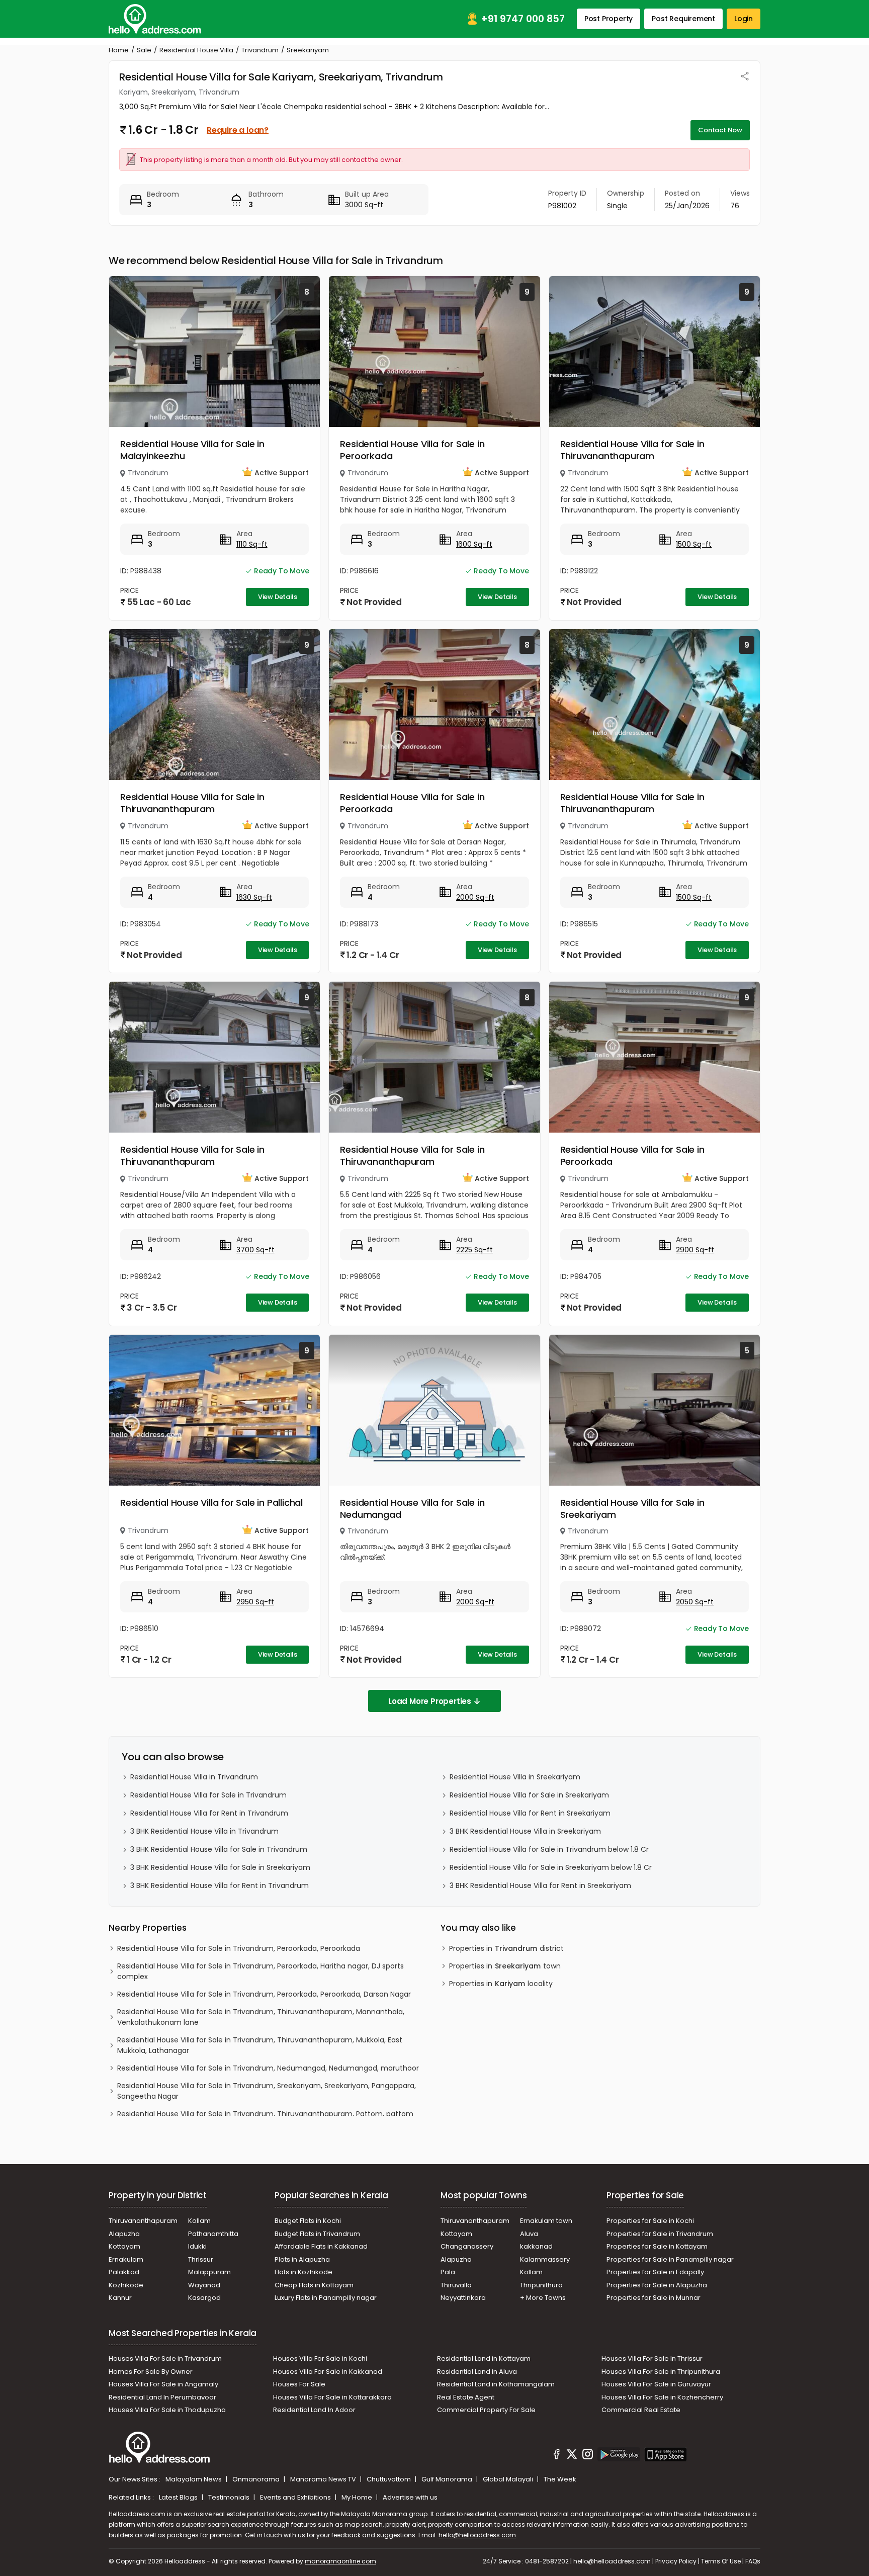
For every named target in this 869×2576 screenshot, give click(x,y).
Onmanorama (257, 2479)
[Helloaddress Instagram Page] (587, 2456)
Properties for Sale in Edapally (655, 2272)
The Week (560, 2479)
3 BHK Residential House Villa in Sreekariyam (525, 1831)
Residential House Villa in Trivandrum (194, 1777)
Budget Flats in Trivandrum (317, 2234)
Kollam (199, 2221)
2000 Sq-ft (475, 897)
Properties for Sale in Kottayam (657, 2246)
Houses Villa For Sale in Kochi (320, 2358)
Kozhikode (126, 2285)
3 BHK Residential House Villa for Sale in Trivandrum (219, 1849)
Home (119, 50)
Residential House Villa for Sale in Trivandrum (208, 1795)
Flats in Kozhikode (303, 2272)
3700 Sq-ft (255, 1250)
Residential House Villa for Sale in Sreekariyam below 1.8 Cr (551, 1867)
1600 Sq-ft (474, 544)
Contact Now (720, 130)
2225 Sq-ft (474, 1250)
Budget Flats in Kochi (308, 2221)
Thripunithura (541, 2285)
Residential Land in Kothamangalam (496, 2384)
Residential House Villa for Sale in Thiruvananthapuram (632, 450)
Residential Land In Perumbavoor (162, 2397)
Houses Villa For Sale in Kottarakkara (332, 2397)
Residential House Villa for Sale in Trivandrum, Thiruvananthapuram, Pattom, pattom (265, 2114)
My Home (358, 2497)
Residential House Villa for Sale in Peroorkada (412, 450)
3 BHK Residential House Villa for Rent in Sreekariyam (540, 1885)
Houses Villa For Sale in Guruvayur (656, 2384)
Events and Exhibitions (296, 2497)
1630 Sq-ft (254, 897)
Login (744, 19)
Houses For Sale (299, 2384)
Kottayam (124, 2246)
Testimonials (230, 2497)
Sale (144, 50)
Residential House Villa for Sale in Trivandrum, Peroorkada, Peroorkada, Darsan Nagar (264, 1994)
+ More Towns (543, 2298)
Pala (448, 2272)
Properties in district (506, 1948)
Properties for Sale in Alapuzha (657, 2285)
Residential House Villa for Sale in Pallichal (211, 1502)
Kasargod (204, 2298)
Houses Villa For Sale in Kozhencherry (662, 2397)
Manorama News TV (324, 2479)
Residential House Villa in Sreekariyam (515, 1777)
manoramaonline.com (340, 2561)
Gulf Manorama (448, 2479)
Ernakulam (126, 2259)
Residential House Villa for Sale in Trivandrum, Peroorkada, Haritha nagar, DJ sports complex (260, 1971)
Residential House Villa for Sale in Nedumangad (412, 1509)
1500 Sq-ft (694, 544)
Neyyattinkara (463, 2298)
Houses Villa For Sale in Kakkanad (328, 2372)
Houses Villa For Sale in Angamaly (163, 2384)
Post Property (609, 19)
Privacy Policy (676, 2561)
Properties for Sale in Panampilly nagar (670, 2259)
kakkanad (536, 2246)
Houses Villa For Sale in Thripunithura (661, 2372)
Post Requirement (683, 19)
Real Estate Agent (466, 2397)
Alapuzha (124, 2234)
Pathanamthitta (213, 2234)
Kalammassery (545, 2259)
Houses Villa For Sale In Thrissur (652, 2358)
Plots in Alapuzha (302, 2259)
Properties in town (505, 1966)
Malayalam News (194, 2479)
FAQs (753, 2561)
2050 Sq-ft (695, 1602)
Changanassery (467, 2246)
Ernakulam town (546, 2221)
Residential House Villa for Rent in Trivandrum (209, 1813)
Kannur (120, 2298)
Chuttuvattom (389, 2479)
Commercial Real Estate (641, 2410)
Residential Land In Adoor (314, 2410)
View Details (278, 597)
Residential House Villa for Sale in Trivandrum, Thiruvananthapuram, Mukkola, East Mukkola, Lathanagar (260, 2045)
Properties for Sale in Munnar (654, 2298)
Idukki (197, 2246)
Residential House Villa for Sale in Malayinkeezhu (192, 450)
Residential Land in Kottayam (484, 2358)
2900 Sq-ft (695, 1250)
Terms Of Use (721, 2561)
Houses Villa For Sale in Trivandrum (165, 2358)
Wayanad (204, 2285)
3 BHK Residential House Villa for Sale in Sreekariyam (220, 1867)
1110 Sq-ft (252, 544)
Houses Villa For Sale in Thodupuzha (167, 2410)
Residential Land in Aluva (477, 2372)
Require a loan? (238, 130)
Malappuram (209, 2272)
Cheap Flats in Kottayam (314, 2285)
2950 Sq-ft (255, 1602)
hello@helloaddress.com (477, 2535)
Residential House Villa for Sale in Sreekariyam (632, 1509)
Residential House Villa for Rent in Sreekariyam (530, 1813)
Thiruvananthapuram (143, 2221)
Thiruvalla (456, 2285)
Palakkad (124, 2272)
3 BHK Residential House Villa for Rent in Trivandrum (220, 1885)
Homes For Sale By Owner (151, 2372)
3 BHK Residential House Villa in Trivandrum (204, 1831)
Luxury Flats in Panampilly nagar (326, 2298)
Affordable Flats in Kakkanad (321, 2246)
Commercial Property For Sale (486, 2410)
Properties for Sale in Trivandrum (660, 2234)
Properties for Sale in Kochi (650, 2221)
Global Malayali (509, 2479)
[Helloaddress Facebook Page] (557, 2456)
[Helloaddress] (155, 19)
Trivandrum (260, 50)
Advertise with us (410, 2497)
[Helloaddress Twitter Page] (572, 2456)
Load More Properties (430, 1701)
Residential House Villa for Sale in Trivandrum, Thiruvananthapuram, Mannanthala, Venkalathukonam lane (261, 2017)
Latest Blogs (179, 2497)
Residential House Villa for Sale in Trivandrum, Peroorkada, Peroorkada (239, 1948)
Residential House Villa (196, 50)
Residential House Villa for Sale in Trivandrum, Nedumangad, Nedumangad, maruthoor (268, 2068)
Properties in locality (501, 1984)
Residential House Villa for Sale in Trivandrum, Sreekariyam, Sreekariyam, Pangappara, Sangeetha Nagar (267, 2091)
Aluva (529, 2234)
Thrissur (201, 2259)
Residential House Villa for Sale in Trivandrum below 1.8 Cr (549, 1849)
